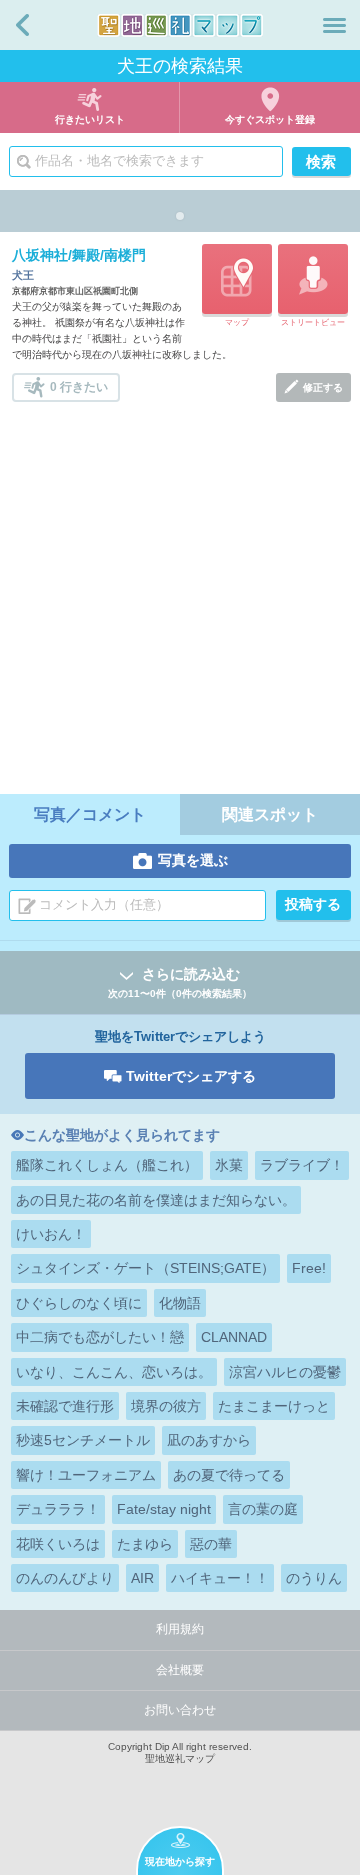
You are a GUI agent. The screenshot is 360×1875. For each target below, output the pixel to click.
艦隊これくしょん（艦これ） (107, 1165)
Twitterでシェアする (191, 1076)
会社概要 (180, 1670)
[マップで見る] (237, 279)
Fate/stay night (164, 1509)
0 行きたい (79, 386)
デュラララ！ (58, 1509)
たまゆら (145, 1544)
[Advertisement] (180, 592)
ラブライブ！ (302, 1165)
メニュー (334, 25)
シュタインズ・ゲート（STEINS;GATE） (145, 1268)
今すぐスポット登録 (270, 119)
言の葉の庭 (263, 1509)
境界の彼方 (166, 1406)
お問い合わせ (180, 1710)
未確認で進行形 (65, 1406)
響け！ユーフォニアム (86, 1475)
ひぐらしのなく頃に (79, 1303)
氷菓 (229, 1165)
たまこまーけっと (274, 1406)
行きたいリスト (90, 119)
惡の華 (211, 1544)
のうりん (314, 1578)
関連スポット (270, 814)
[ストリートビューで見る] (313, 279)
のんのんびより (65, 1578)
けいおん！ (51, 1234)
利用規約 (180, 1629)
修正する (323, 387)
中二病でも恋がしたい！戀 (100, 1337)
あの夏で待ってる (229, 1475)
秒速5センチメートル (83, 1440)
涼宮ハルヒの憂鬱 (285, 1372)
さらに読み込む (180, 982)
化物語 (180, 1303)
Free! (309, 1268)
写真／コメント (90, 814)
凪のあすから (209, 1440)
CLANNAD (234, 1337)
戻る (22, 25)
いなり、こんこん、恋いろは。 (114, 1372)
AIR (142, 1578)
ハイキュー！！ (220, 1578)
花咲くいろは (58, 1544)
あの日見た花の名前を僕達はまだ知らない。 (156, 1200)
